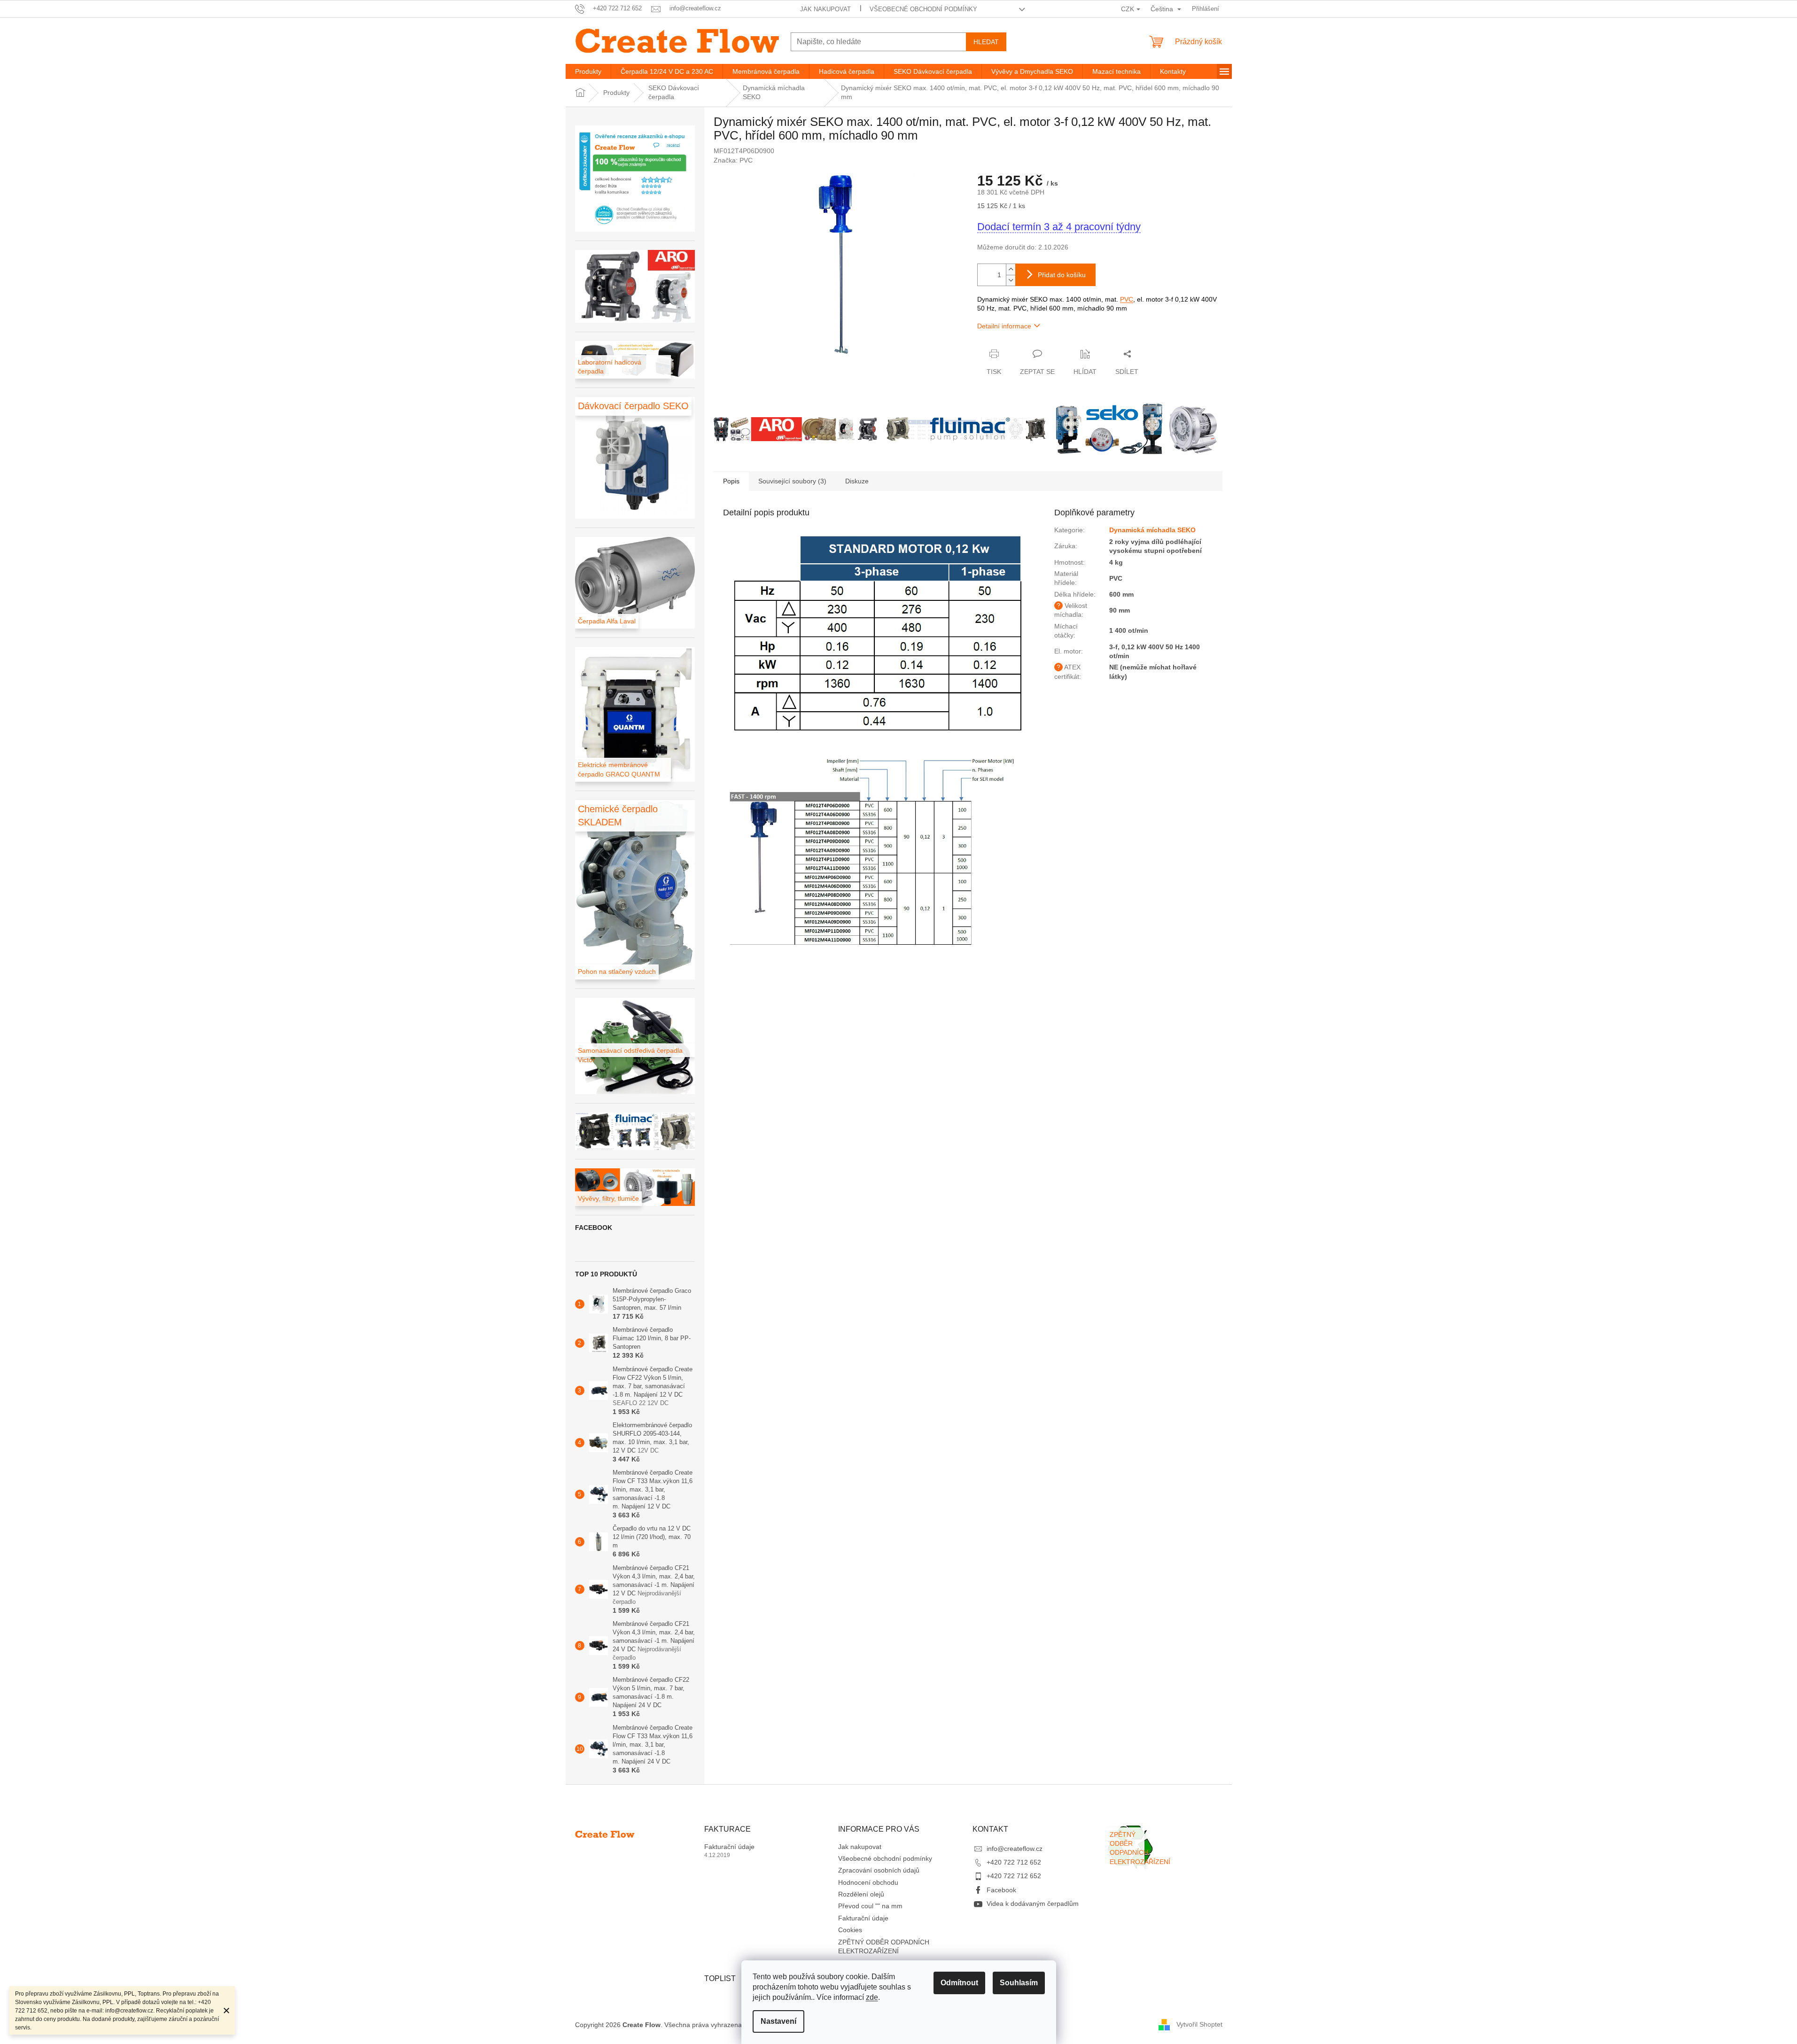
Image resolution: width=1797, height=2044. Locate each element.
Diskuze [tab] (857, 481)
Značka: (733, 160)
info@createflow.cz (1015, 1849)
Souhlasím (1019, 1983)
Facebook (1001, 1890)
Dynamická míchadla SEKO (1152, 530)
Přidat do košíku (1062, 275)
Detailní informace (1004, 326)
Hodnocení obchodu (868, 1882)
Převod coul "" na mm (870, 1906)
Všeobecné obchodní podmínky (923, 9)
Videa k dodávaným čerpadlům (1033, 1904)
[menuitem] (588, 71)
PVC (1127, 299)
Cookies (850, 1930)
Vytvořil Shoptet (1199, 2024)
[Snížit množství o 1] (1011, 280)
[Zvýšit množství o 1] (1011, 269)
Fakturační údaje (729, 1847)
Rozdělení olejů (861, 1894)
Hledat (986, 42)
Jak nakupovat (825, 9)
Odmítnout (959, 1983)
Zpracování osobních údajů (879, 1870)
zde (872, 1997)
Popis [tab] (731, 481)
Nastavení (778, 2021)
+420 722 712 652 (1014, 1862)
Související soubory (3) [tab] (792, 481)
